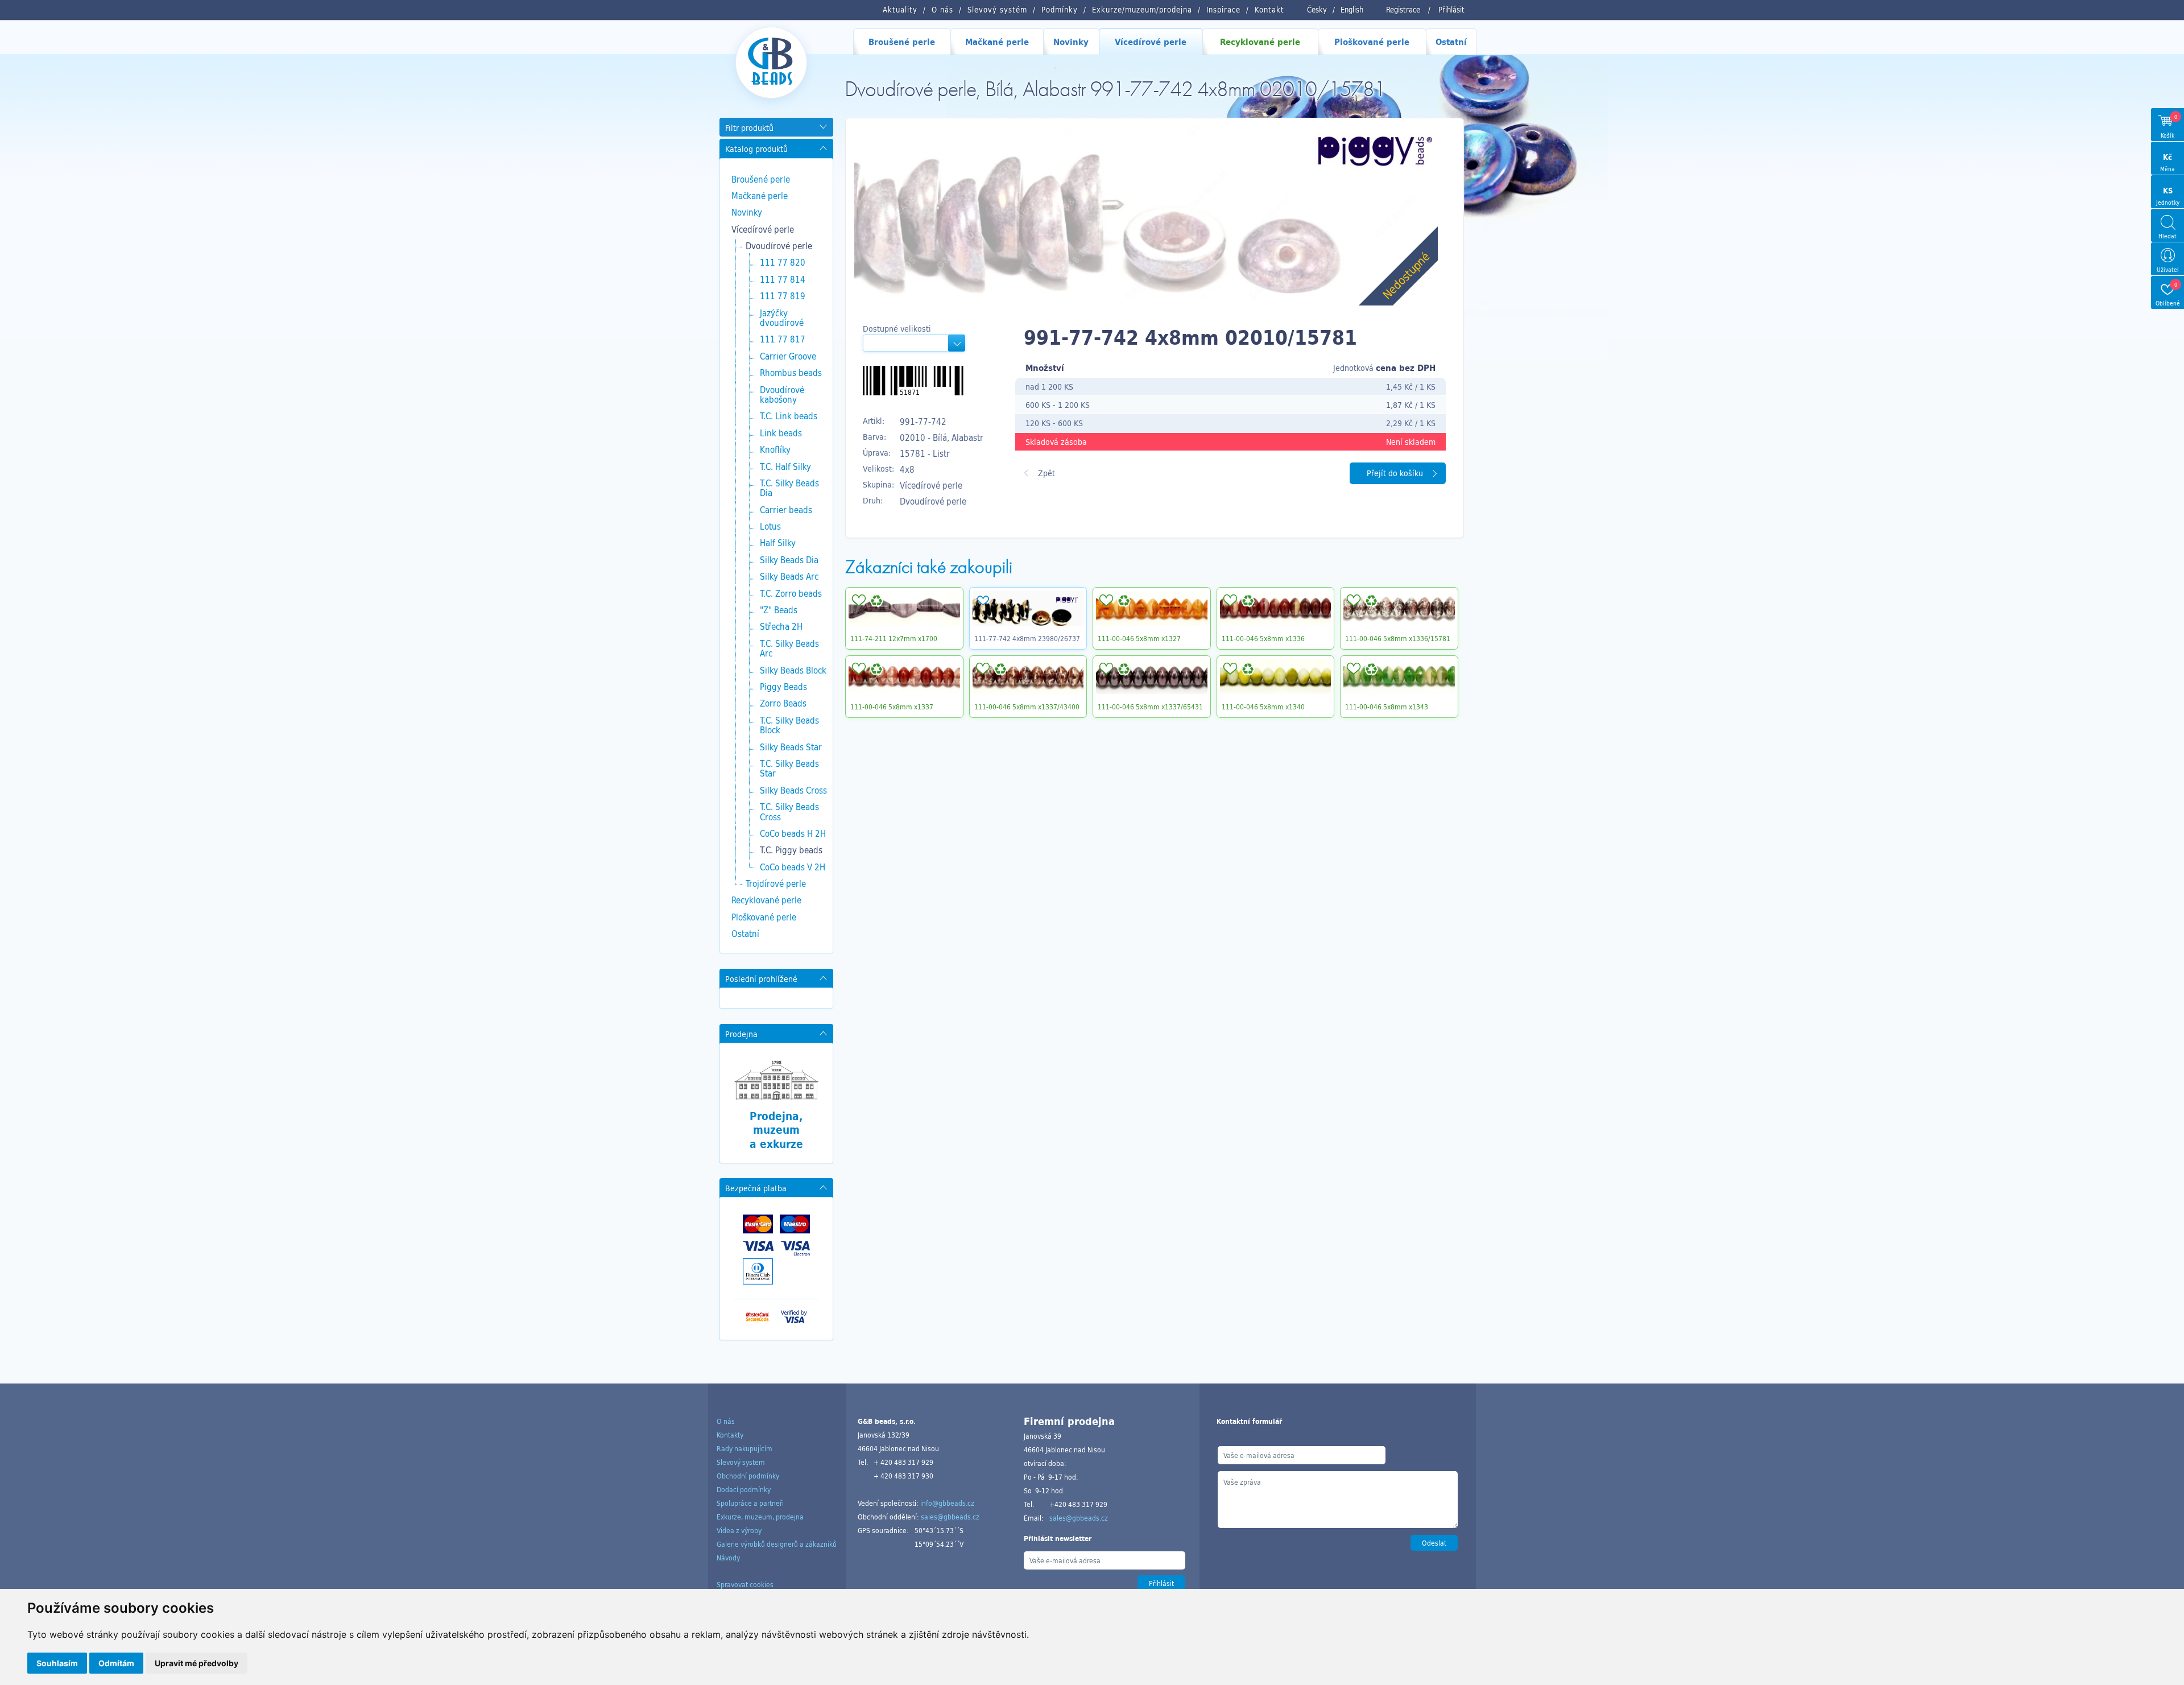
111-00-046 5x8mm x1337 (892, 707)
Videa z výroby (739, 1530)
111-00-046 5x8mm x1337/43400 (1027, 707)
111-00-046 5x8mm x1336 (1263, 638)
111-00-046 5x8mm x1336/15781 (1398, 638)
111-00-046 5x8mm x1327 (1139, 638)
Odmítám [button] (116, 1663)
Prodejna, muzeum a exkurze (776, 1130)
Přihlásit (1451, 10)
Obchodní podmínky (748, 1476)
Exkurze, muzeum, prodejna (760, 1517)
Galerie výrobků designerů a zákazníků (777, 1544)
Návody (728, 1558)
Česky (1317, 10)
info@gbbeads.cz (947, 1503)
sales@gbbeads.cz (950, 1517)
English (1352, 10)
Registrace (1403, 10)
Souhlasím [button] (57, 1663)
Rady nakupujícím (744, 1448)
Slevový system (741, 1462)
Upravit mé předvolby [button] (197, 1663)
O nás (726, 1421)
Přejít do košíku (1395, 473)
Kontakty (730, 1435)
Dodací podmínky (744, 1489)
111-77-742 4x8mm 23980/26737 (1027, 638)
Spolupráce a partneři (750, 1503)
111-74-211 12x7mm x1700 (894, 638)
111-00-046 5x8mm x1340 (1263, 707)
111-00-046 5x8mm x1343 (1387, 707)
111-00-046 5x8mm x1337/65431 (1150, 707)
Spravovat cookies (745, 1584)
